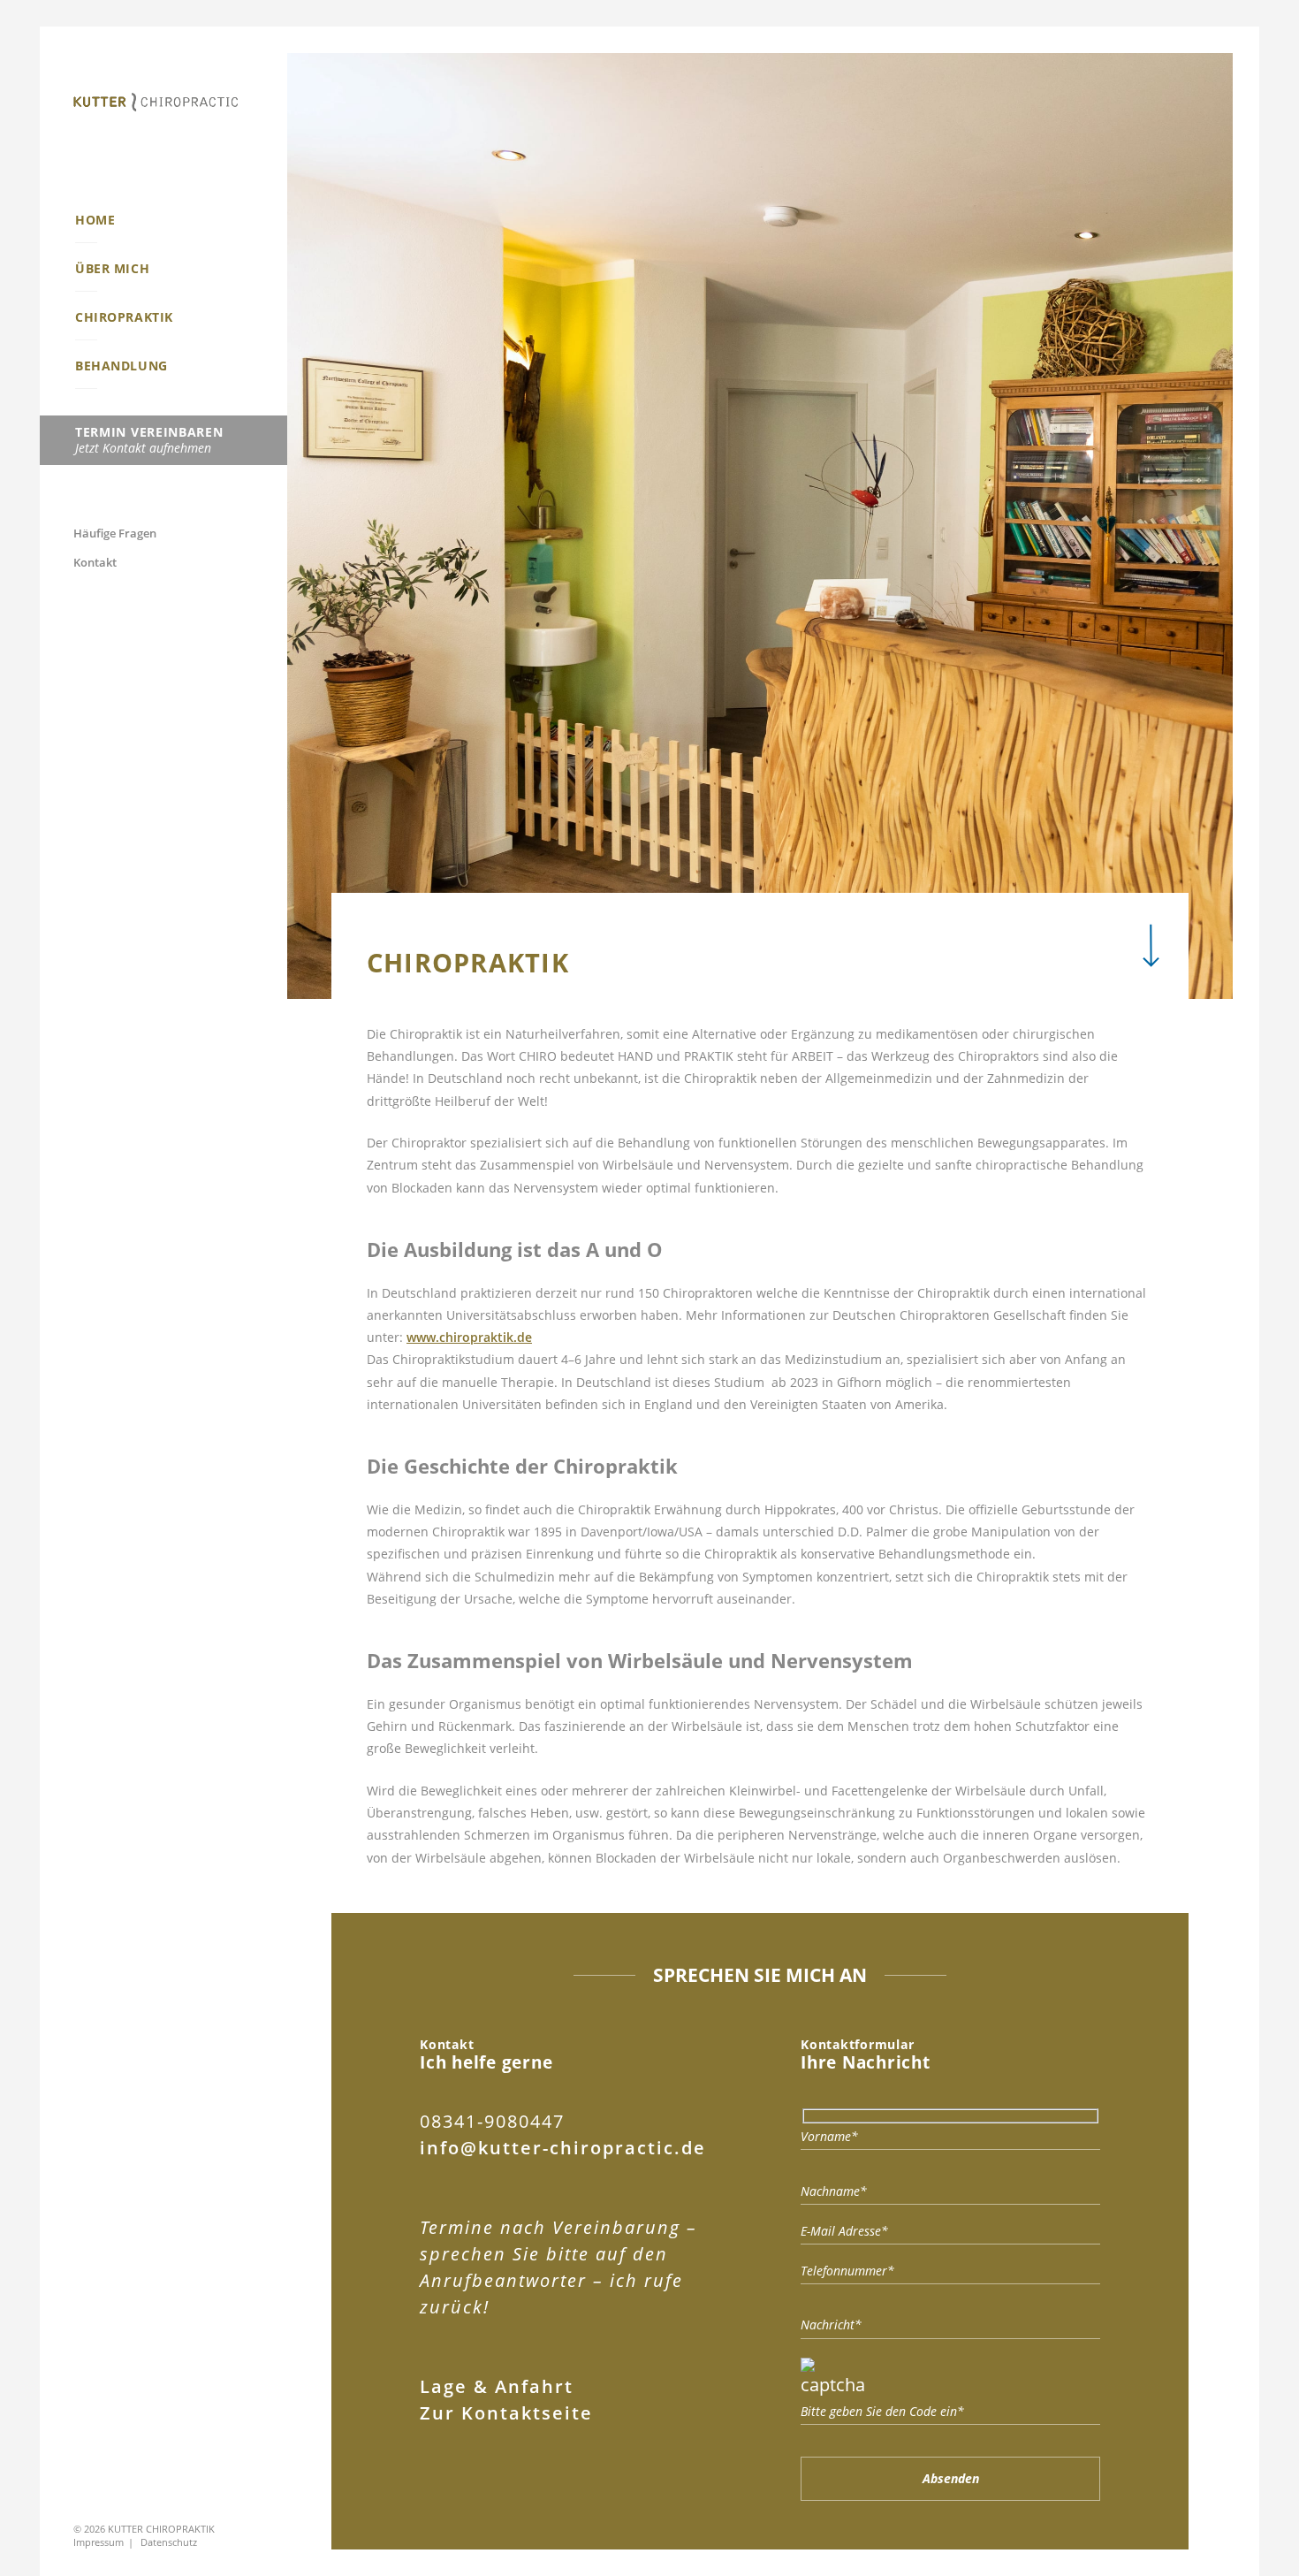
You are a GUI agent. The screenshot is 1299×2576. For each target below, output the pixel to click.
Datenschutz (169, 2542)
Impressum (99, 2542)
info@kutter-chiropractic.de (563, 2148)
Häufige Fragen (115, 533)
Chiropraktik (124, 317)
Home (95, 220)
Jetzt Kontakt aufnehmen (149, 440)
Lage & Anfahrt (497, 2386)
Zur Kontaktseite (506, 2413)
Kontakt (95, 563)
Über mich (112, 268)
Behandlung (122, 366)
